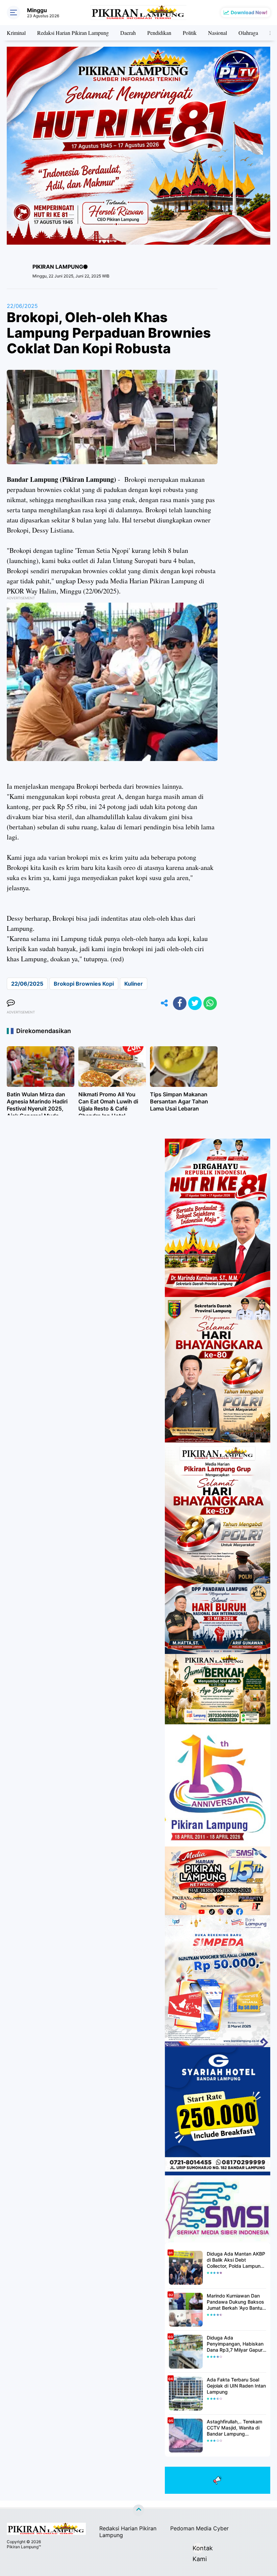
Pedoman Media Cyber (199, 2528)
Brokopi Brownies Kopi (84, 984)
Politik (190, 33)
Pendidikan (159, 33)
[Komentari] (11, 1003)
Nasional (218, 33)
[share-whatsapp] (210, 1003)
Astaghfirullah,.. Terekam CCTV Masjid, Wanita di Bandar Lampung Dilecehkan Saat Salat (234, 2428)
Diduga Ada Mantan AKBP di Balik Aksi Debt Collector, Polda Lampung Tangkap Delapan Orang (236, 2260)
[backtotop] (138, 2510)
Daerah (128, 33)
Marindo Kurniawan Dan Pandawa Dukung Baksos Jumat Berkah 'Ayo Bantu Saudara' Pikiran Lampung (236, 2302)
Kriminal (16, 33)
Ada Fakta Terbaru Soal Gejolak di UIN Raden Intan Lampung (236, 2386)
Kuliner (134, 984)
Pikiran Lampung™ (24, 2547)
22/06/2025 (22, 306)
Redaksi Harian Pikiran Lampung (73, 33)
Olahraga (248, 33)
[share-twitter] (195, 1003)
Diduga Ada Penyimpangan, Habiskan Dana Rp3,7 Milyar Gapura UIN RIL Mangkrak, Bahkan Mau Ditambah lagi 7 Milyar (236, 2344)
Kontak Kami (198, 2549)
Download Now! (249, 12)
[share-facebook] (180, 1003)
